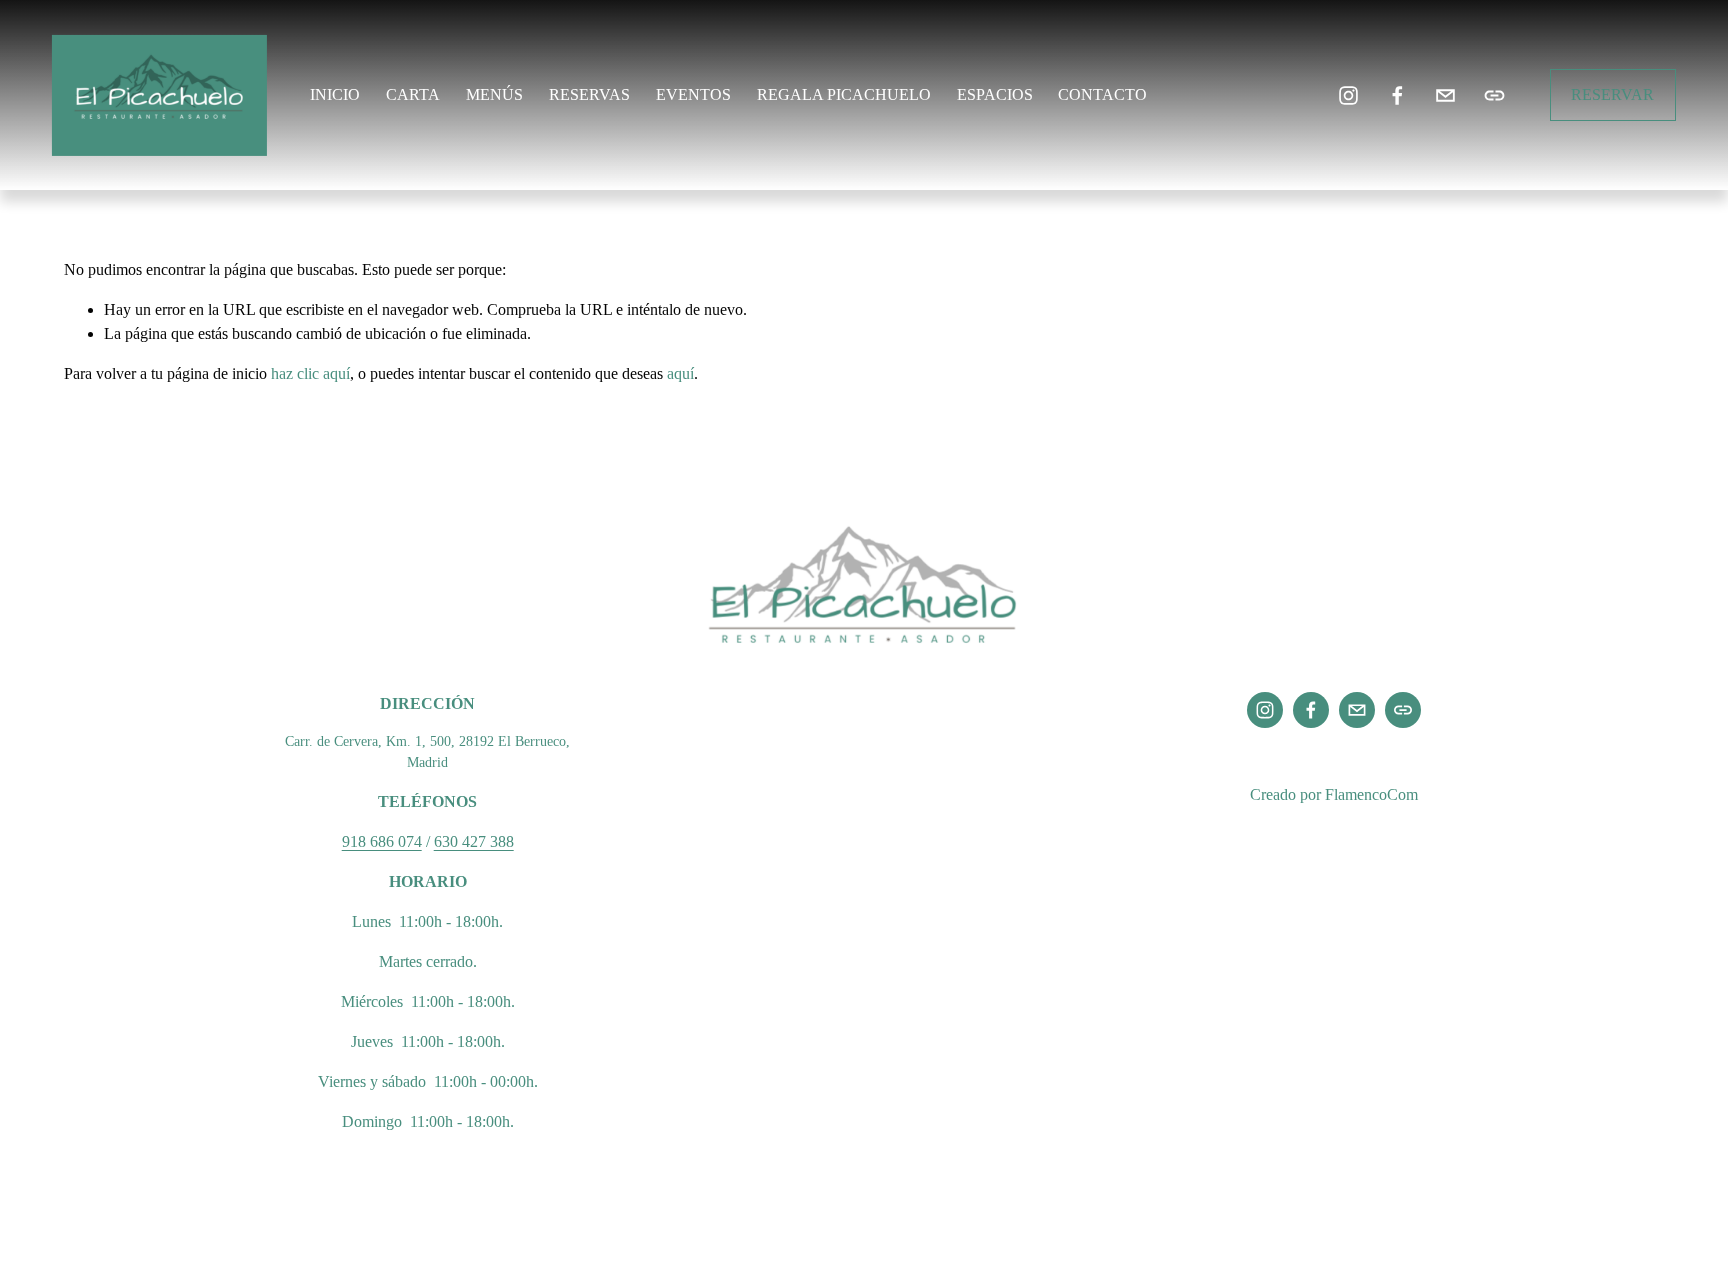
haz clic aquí (310, 373)
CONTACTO (1102, 94)
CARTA (413, 94)
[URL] (1494, 95)
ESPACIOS (995, 94)
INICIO (335, 94)
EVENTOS (693, 94)
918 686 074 (382, 841)
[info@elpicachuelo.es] (1445, 95)
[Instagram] (1348, 95)
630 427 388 (474, 841)
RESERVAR (1612, 94)
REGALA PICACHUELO (844, 94)
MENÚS (494, 94)
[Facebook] (1397, 95)
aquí (680, 373)
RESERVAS (589, 94)
